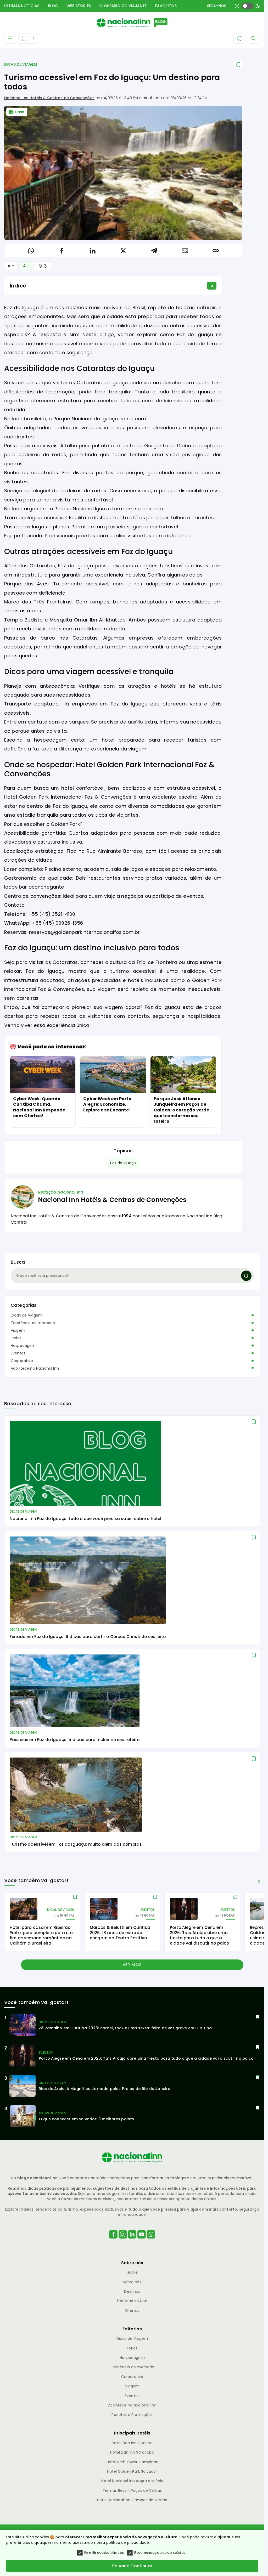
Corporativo (22, 1361)
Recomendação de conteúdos (160, 2553)
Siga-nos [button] (217, 6)
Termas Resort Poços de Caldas (132, 2490)
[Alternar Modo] (43, 266)
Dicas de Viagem (21, 64)
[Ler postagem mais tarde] (238, 64)
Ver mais (132, 1965)
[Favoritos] (239, 38)
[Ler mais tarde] (254, 1422)
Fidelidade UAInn (132, 2301)
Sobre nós (132, 2282)
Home (132, 2272)
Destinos (132, 2291)
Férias (16, 1338)
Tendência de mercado (33, 1323)
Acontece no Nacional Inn (35, 1368)
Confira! (19, 1222)
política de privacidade (128, 2543)
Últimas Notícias (22, 6)
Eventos (18, 1353)
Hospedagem (23, 1346)
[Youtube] (142, 2241)
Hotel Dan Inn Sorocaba (132, 2452)
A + (11, 266)
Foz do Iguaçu (76, 566)
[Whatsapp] (151, 2241)
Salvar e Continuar (132, 2566)
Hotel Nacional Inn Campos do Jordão (132, 2500)
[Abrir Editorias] (28, 38)
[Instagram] (123, 2241)
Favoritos (166, 6)
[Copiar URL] (216, 251)
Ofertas (132, 2311)
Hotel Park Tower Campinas (132, 2462)
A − (26, 266)
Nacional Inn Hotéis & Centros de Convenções (49, 98)
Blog (53, 6)
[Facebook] (113, 2241)
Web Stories (79, 6)
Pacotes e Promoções (132, 2415)
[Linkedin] (132, 2241)
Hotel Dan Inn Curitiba (132, 2443)
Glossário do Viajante (123, 6)
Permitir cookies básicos (104, 2553)
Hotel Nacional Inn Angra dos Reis (132, 2481)
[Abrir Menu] (10, 38)
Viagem (18, 1330)
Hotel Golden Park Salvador (132, 2471)
